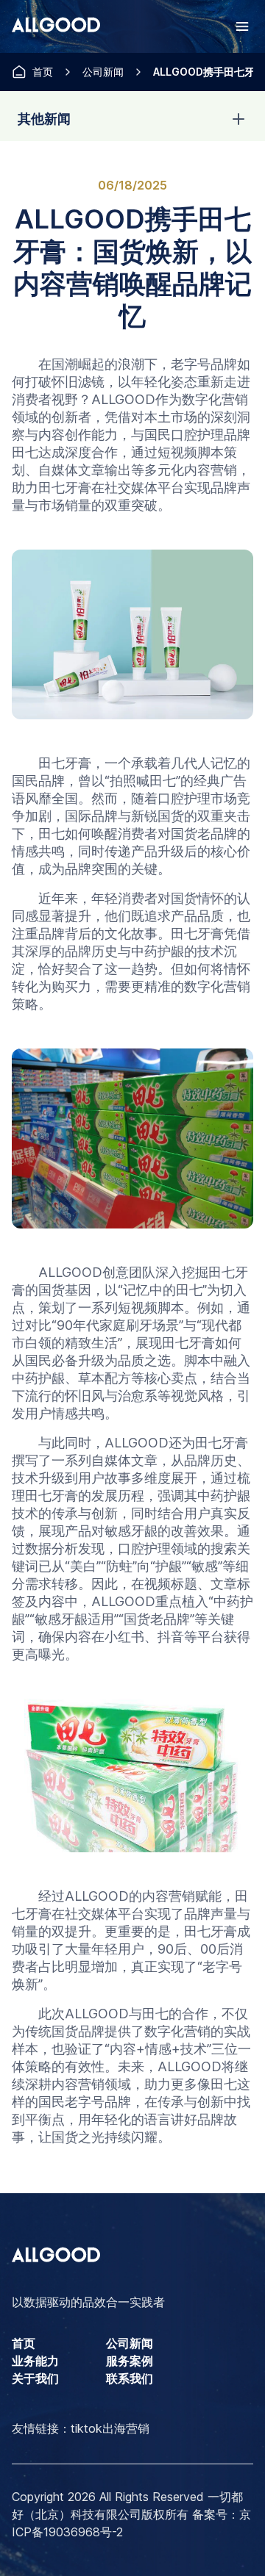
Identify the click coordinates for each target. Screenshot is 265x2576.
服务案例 (130, 2361)
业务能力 (35, 2361)
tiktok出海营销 (110, 2428)
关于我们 (35, 2378)
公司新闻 (103, 72)
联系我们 (130, 2378)
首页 (43, 72)
